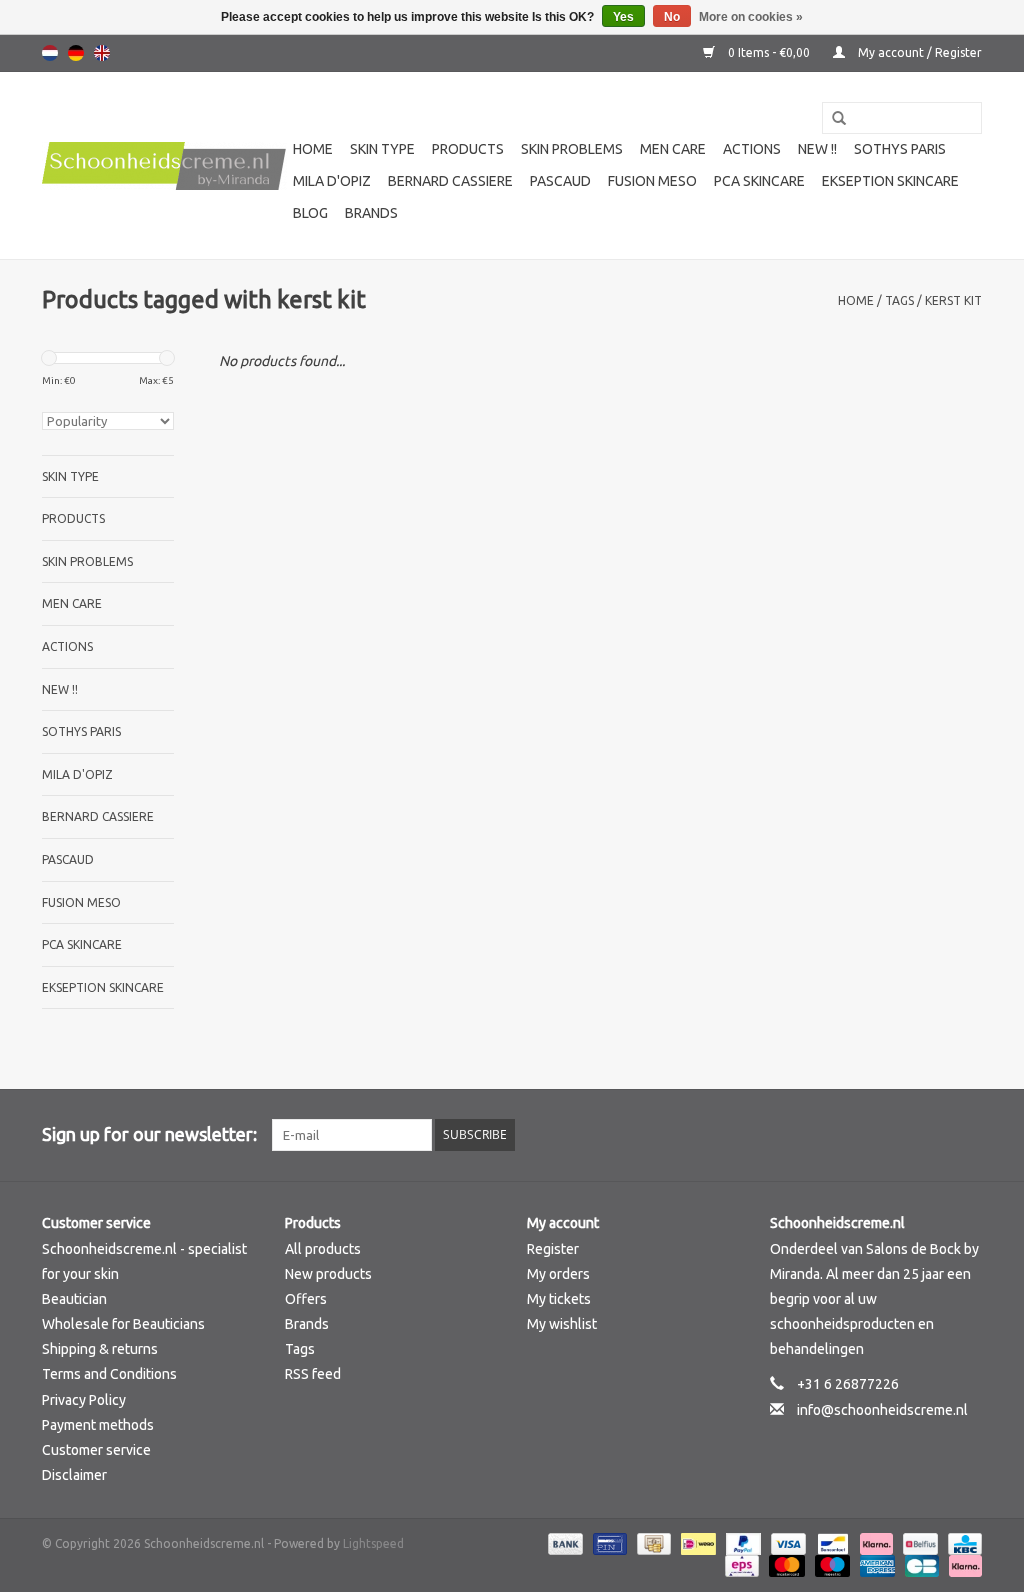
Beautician (74, 1299)
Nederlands (50, 53)
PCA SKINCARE (759, 181)
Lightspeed (373, 1543)
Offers (306, 1299)
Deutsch (76, 53)
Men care (673, 149)
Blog (310, 213)
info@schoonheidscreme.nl (882, 1410)
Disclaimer (74, 1475)
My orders (558, 1274)
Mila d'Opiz (332, 181)
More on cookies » (751, 17)
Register (553, 1249)
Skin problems (572, 149)
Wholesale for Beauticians (123, 1324)
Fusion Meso (652, 181)
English (102, 53)
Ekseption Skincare (890, 181)
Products (468, 149)
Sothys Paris (900, 149)
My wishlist (562, 1324)
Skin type (382, 149)
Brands (371, 213)
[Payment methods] (563, 1543)
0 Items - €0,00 (769, 52)
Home (313, 149)
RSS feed (313, 1374)
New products (328, 1274)
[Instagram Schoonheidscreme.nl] (966, 1135)
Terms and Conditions (109, 1374)
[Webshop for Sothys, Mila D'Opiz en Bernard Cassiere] (164, 166)
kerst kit (953, 300)
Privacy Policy (84, 1400)
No (672, 17)
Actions (752, 149)
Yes (623, 17)
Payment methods (98, 1425)
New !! (817, 149)
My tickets (559, 1299)
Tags (899, 300)
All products (323, 1249)
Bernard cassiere (450, 181)
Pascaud (560, 181)
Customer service (96, 1450)
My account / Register (918, 52)
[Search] (832, 119)
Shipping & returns (100, 1349)
